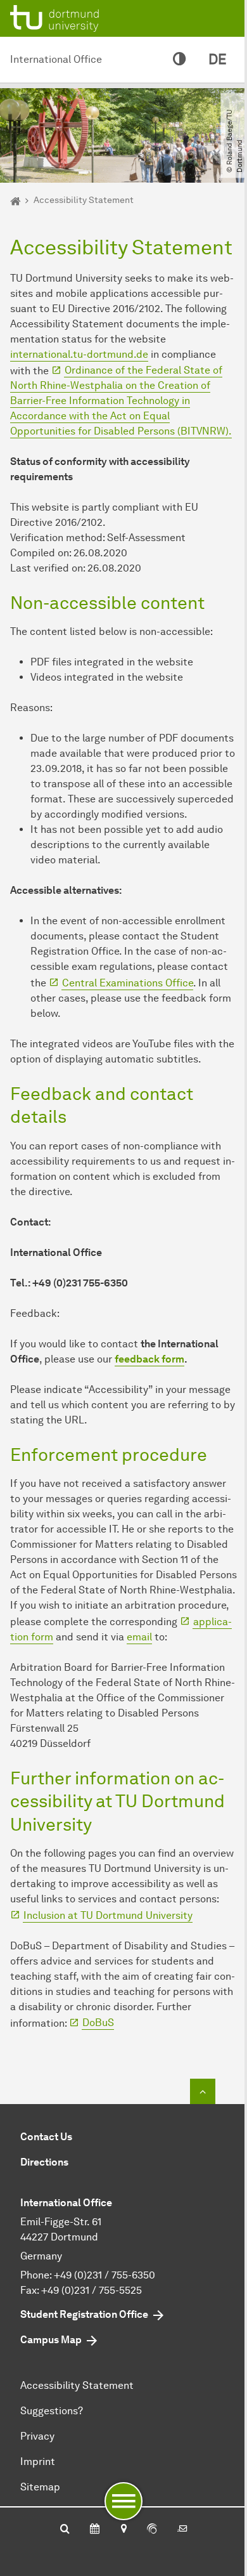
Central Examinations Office (128, 983)
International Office (56, 59)
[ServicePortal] (152, 2530)
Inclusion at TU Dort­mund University (108, 1915)
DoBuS (98, 2023)
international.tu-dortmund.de (79, 354)
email (139, 1637)
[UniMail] (182, 2530)
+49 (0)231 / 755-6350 (104, 2275)
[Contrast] (179, 60)
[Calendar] (95, 2530)
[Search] (65, 2530)
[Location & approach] (123, 2530)
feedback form (149, 1359)
